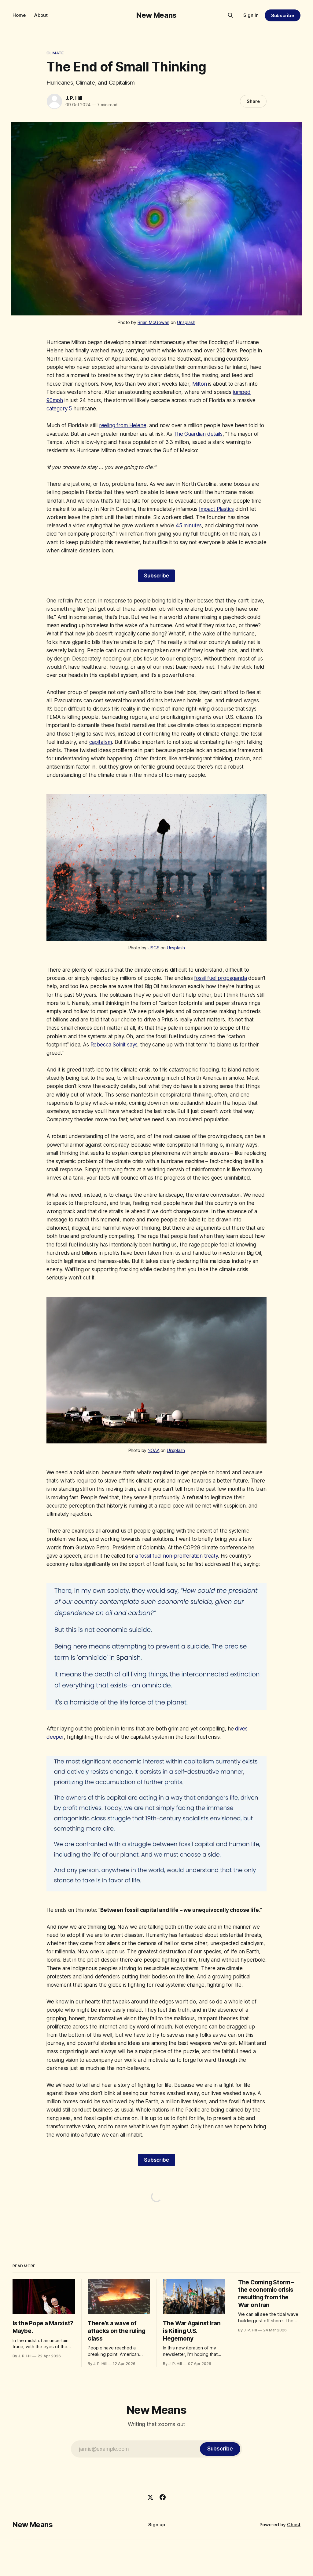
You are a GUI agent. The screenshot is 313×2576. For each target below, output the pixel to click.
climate (55, 53)
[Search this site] (230, 15)
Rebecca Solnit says (114, 1045)
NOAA (153, 1450)
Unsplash (186, 322)
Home (19, 15)
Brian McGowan (153, 322)
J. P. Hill (74, 98)
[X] (150, 2497)
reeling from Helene (123, 425)
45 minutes (189, 526)
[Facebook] (163, 2497)
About (41, 15)
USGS (153, 948)
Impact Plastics (216, 509)
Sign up (157, 2525)
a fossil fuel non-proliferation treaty (177, 1556)
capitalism (101, 742)
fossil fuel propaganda (220, 978)
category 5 (59, 409)
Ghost (294, 2525)
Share (253, 101)
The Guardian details (198, 434)
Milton (200, 384)
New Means (156, 15)
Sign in (251, 15)
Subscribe (283, 15)
